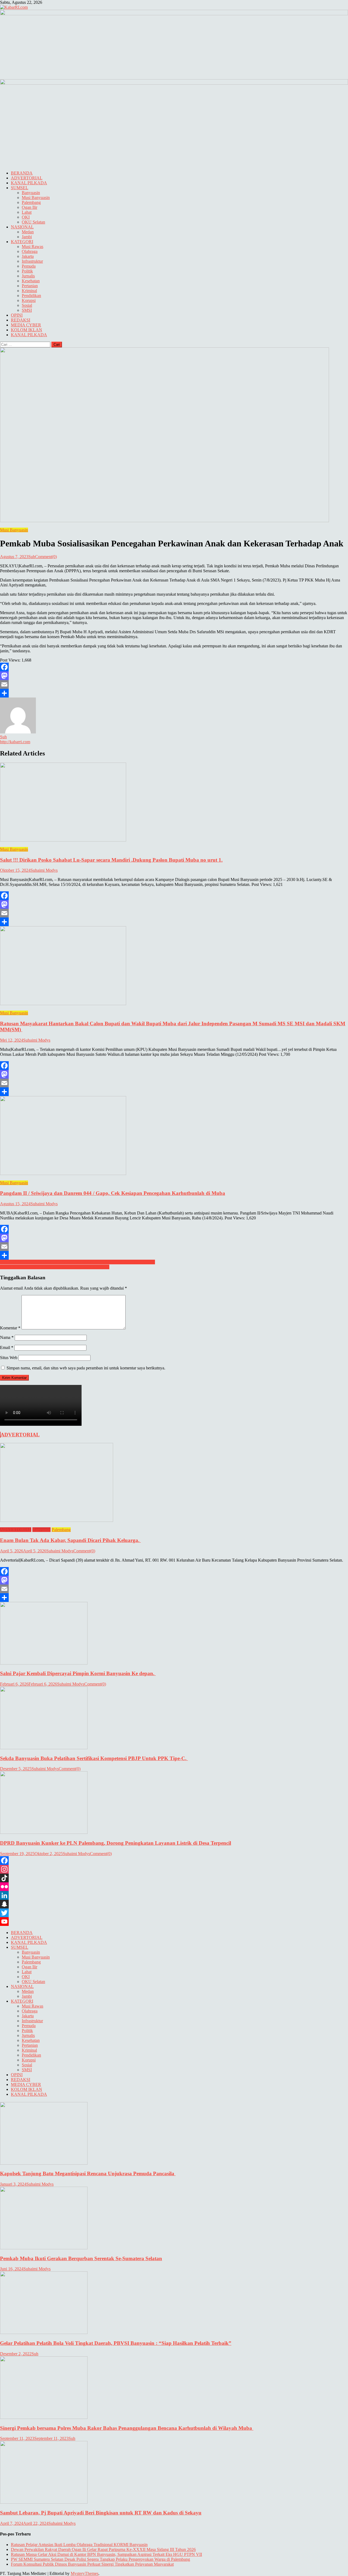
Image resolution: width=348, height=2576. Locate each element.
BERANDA (22, 173)
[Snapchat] (174, 1904)
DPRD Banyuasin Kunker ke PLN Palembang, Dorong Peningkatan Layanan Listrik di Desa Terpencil (116, 1843)
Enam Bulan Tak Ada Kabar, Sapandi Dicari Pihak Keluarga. (70, 1540)
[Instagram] (174, 1869)
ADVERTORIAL (27, 178)
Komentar (10, 1328)
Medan (28, 232)
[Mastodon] (174, 676)
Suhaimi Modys (44, 870)
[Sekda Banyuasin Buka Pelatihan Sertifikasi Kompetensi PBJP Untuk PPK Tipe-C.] (174, 1718)
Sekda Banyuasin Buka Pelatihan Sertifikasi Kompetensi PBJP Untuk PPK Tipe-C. (94, 1758)
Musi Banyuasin (36, 198)
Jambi (27, 237)
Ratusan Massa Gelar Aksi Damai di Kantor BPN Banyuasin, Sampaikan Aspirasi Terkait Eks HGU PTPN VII (106, 2554)
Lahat (27, 212)
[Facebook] (174, 667)
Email (7, 1347)
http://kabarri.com (15, 742)
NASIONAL (22, 227)
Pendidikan (31, 296)
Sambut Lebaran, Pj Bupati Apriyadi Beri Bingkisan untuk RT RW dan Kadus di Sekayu (101, 2513)
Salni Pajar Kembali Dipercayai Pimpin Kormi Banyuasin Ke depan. (78, 1673)
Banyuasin (31, 193)
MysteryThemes (85, 2573)
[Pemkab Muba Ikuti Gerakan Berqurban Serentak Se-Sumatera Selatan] (174, 2219)
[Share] (174, 693)
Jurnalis (28, 276)
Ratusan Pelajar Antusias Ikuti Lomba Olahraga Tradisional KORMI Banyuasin (79, 2545)
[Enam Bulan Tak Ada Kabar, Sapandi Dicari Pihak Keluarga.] (174, 1483)
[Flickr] (174, 1887)
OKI (26, 217)
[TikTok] (174, 1878)
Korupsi (29, 300)
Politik (27, 271)
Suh (32, 557)
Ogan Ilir (29, 207)
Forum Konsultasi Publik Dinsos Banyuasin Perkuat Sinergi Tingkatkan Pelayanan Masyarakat (92, 2564)
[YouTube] (174, 1922)
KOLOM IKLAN (27, 330)
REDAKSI (21, 320)
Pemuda (29, 266)
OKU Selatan (33, 222)
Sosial (27, 305)
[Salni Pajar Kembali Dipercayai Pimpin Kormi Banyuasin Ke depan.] (174, 1634)
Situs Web (9, 1358)
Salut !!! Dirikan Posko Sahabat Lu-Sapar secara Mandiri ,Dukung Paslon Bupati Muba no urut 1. (111, 860)
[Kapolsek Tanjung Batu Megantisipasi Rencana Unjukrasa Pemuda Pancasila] (174, 2134)
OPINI (17, 315)
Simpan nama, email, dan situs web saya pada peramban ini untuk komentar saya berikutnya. (86, 1368)
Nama (7, 1337)
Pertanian (30, 286)
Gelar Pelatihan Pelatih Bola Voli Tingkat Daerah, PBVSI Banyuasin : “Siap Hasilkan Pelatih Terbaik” (116, 2343)
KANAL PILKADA (29, 183)
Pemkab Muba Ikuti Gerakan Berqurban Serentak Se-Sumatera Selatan (81, 2258)
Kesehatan (31, 281)
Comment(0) (46, 557)
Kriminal (29, 291)
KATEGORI (22, 242)
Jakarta (28, 256)
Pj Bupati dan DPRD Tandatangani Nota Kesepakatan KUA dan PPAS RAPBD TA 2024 (77, 1262)
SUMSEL (20, 188)
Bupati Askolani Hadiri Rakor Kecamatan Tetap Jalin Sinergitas (55, 1267)
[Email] (174, 684)
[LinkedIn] (174, 1895)
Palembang (31, 202)
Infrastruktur (32, 261)
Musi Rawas (32, 247)
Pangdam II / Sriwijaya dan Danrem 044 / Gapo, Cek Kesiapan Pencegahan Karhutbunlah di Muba (113, 1193)
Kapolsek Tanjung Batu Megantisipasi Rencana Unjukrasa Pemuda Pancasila (88, 2173)
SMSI (27, 310)
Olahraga (30, 251)
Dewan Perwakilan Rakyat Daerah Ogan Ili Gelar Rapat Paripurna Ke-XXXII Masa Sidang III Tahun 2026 (103, 2549)
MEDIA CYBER (26, 325)
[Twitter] (174, 1913)
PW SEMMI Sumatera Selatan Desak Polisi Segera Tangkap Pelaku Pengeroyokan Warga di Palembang (100, 2559)
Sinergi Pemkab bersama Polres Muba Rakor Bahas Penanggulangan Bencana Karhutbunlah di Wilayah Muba (127, 2428)
